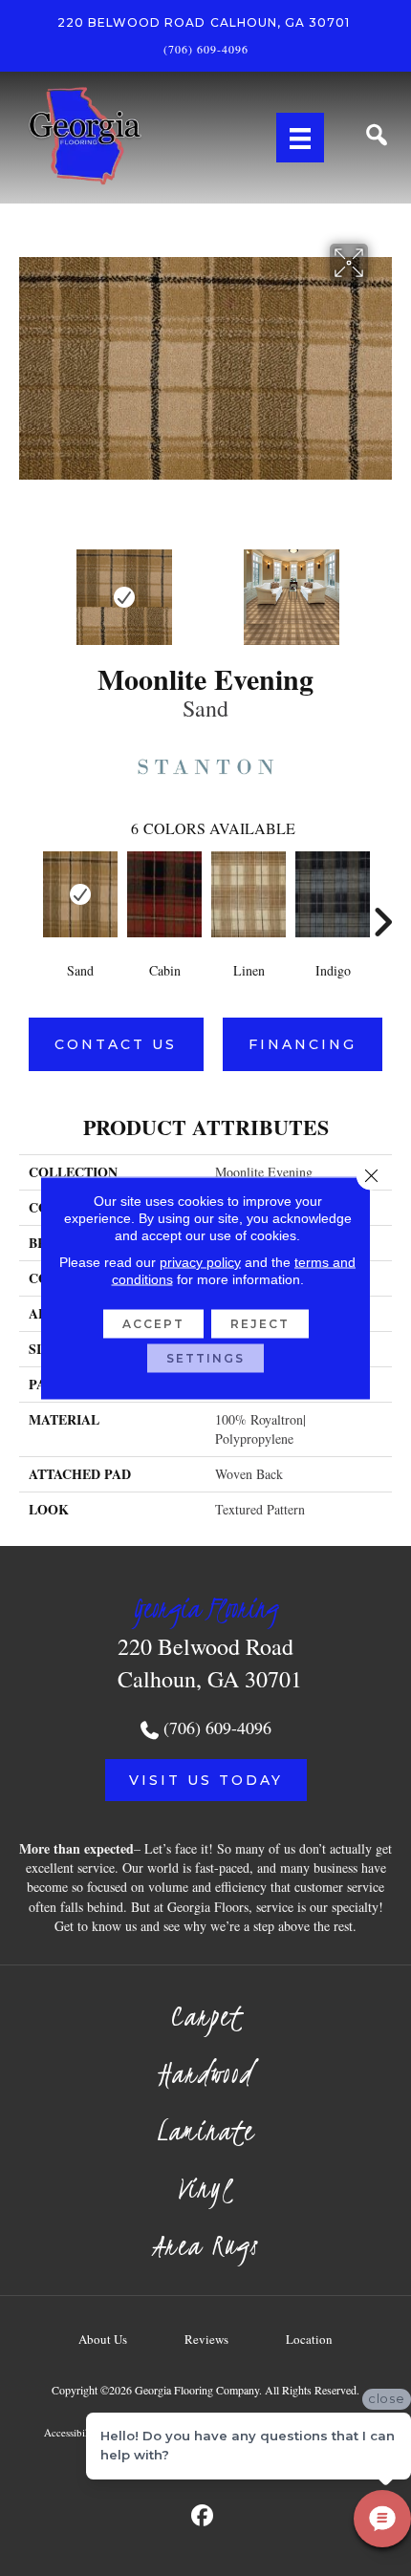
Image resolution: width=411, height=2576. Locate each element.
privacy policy (200, 1262)
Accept (153, 1324)
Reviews (206, 2339)
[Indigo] (333, 894)
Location (309, 2339)
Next (382, 588)
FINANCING (303, 1044)
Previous (29, 588)
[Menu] (300, 138)
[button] (206, 1780)
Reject (260, 1324)
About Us (103, 2339)
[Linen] (249, 894)
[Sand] (80, 894)
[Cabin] (164, 894)
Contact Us (116, 1044)
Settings (205, 1358)
